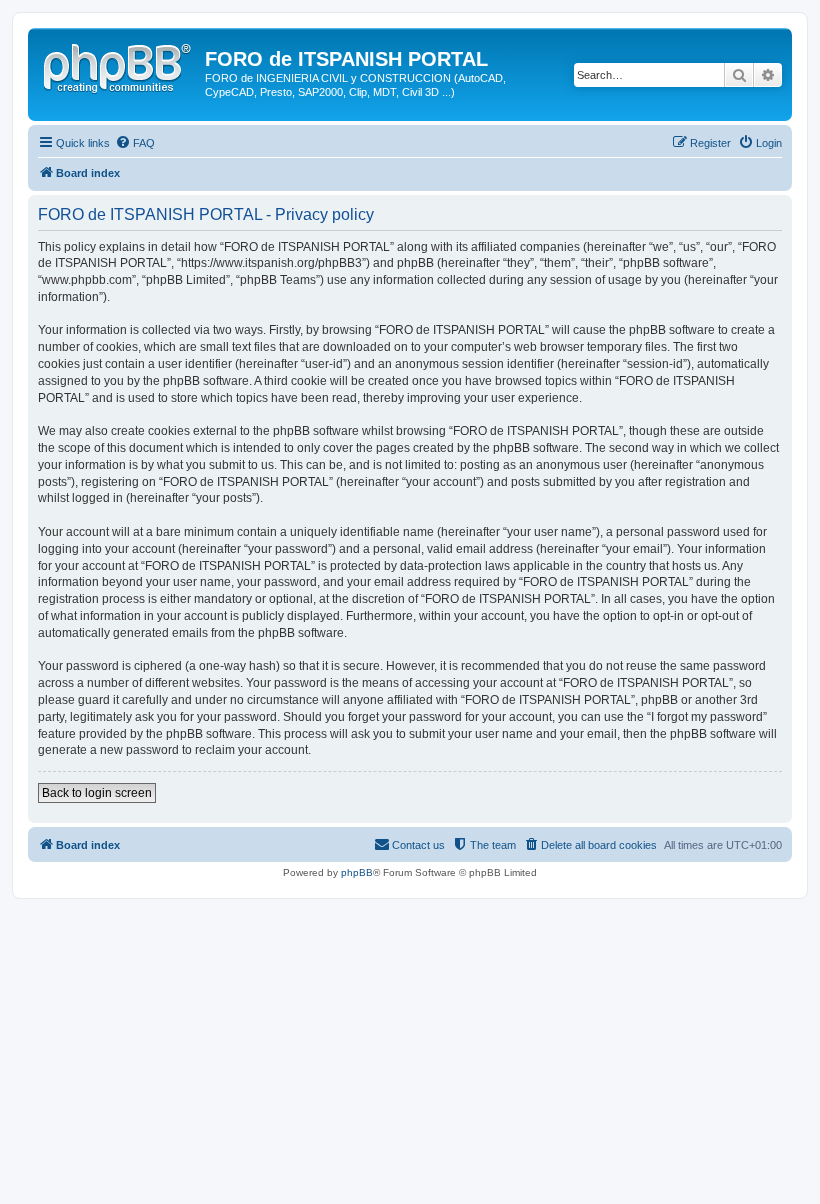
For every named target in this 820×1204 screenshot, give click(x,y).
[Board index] (119, 65)
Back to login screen (97, 793)
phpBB (357, 872)
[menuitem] (135, 143)
